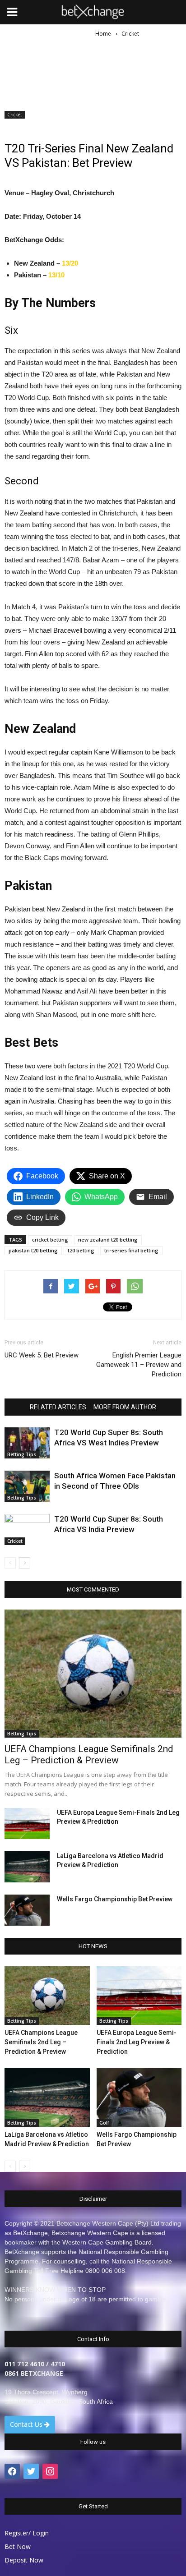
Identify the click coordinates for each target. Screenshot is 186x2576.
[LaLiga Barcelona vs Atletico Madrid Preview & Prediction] (27, 1867)
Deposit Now (24, 2560)
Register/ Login (27, 2533)
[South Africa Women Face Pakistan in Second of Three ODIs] (27, 1486)
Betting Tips (22, 1454)
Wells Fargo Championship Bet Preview (115, 1899)
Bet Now (18, 2546)
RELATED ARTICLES (58, 1407)
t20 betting (81, 1250)
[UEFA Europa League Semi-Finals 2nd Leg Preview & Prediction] (27, 1824)
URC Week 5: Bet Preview (42, 1355)
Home (103, 34)
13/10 (56, 275)
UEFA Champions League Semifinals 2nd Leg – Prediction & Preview (89, 1755)
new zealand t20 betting (108, 1240)
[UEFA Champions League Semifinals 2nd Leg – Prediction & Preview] (93, 1674)
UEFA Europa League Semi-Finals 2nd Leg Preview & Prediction (137, 2042)
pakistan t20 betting (33, 1250)
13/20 (70, 263)
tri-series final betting (131, 1250)
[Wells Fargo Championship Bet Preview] (27, 1910)
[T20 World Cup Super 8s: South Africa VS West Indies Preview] (27, 1443)
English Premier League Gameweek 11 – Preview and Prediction (139, 1365)
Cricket (15, 115)
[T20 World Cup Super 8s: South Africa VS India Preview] (27, 1529)
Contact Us (27, 2424)
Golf (104, 2123)
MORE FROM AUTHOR (125, 1407)
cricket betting (50, 1240)
